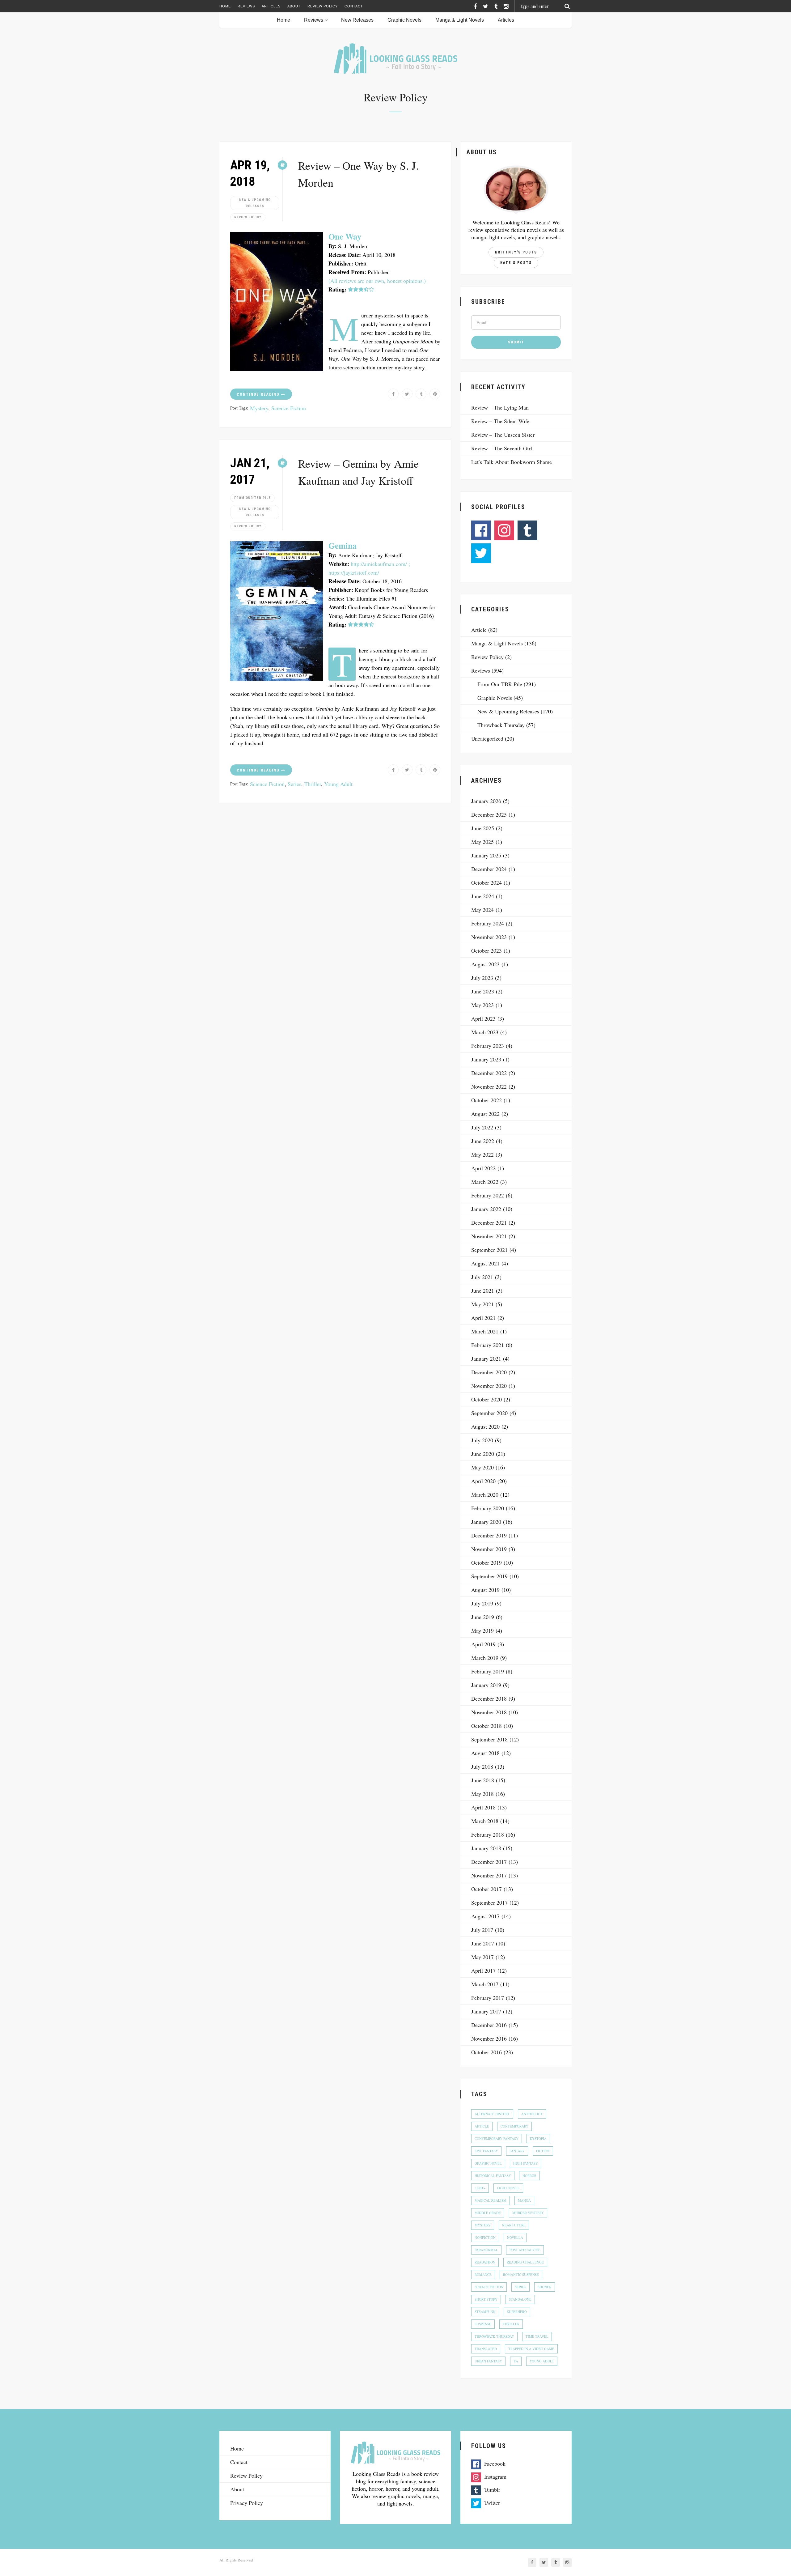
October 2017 (486, 1889)
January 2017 (486, 2011)
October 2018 (486, 1726)
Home (225, 6)
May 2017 (482, 1957)
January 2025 (486, 855)
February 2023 (488, 1046)
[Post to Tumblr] (421, 394)
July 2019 (482, 1603)
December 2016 (489, 2025)
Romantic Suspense (521, 2274)
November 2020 (489, 1386)
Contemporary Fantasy (497, 2138)
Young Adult (338, 784)
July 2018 (482, 1766)
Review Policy (323, 6)
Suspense (483, 2324)
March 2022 (485, 1182)
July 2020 (482, 1440)
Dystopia (538, 2138)
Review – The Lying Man (500, 407)
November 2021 (489, 1236)
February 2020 (488, 1508)
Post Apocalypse (525, 2250)
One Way (345, 236)
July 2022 (482, 1127)
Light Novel (508, 2188)
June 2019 (483, 1617)
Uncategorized (487, 738)
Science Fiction (289, 408)
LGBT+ (480, 2188)
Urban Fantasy (488, 2361)
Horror (529, 2176)
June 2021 (483, 1290)
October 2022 (486, 1100)
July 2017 (482, 1930)
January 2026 (486, 801)
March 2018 (485, 1821)
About (294, 6)
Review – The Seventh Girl (502, 448)
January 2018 (486, 1848)
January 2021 (486, 1358)
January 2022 (486, 1209)
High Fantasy (526, 2163)
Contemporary (514, 2126)
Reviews (246, 6)
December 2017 (489, 1862)
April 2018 (483, 1807)
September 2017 (489, 1902)
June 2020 (483, 1454)
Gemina (343, 545)
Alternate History (492, 2114)
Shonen (545, 2287)
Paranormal (486, 2250)
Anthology (532, 2114)
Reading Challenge (525, 2262)
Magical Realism (491, 2200)
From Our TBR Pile (252, 498)
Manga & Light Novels (460, 20)
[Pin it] (435, 394)
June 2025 (483, 828)
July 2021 (482, 1277)
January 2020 (486, 1522)
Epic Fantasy (486, 2151)
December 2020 (489, 1372)
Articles (271, 6)
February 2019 (488, 1671)
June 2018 (483, 1780)
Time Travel (537, 2336)
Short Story (486, 2299)
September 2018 (489, 1739)
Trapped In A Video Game (531, 2349)
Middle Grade (488, 2213)
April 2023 (483, 1018)
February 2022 (488, 1195)
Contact (354, 6)
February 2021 (488, 1345)
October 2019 (486, 1562)
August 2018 (485, 1753)
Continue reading (259, 394)
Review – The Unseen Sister (503, 435)
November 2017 (489, 1875)
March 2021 (485, 1331)
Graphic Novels (404, 20)
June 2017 (483, 1943)
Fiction (543, 2151)
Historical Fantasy (493, 2176)
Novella (515, 2237)
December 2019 (489, 1535)
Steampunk (485, 2312)
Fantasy (517, 2151)
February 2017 (488, 1998)
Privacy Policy (247, 2503)
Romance (483, 2274)
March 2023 (485, 1032)
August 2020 (485, 1426)
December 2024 (489, 869)
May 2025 (482, 842)
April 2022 (483, 1168)
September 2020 (489, 1413)
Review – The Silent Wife (500, 421)
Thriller (313, 784)
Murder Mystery (528, 2213)
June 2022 (483, 1141)
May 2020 (482, 1467)
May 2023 (482, 1005)
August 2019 (485, 1590)
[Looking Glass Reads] (395, 59)
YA (516, 2361)
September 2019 (489, 1576)
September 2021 (489, 1250)
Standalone (520, 2299)
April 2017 (483, 1970)
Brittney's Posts (516, 252)
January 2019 (486, 1685)
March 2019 (485, 1658)
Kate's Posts (516, 263)
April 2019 (483, 1644)
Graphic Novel (488, 2163)
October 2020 (486, 1399)
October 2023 (486, 950)
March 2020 (485, 1494)
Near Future (514, 2225)
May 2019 (482, 1630)
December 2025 (489, 814)
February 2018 (488, 1834)
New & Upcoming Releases (255, 203)
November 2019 (489, 1549)
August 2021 (485, 1263)
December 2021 (489, 1222)
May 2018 (482, 1794)
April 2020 (483, 1481)
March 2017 (485, 1984)
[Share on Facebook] (393, 394)
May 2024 (482, 910)
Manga (524, 2200)
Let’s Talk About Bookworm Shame (512, 462)
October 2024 (486, 882)
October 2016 (486, 2052)
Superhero (517, 2312)
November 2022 (489, 1086)
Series (294, 784)
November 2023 (489, 937)
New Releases (357, 20)
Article (479, 630)
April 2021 (483, 1318)
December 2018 (489, 1698)
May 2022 (482, 1154)
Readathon (485, 2262)
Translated (486, 2349)
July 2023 (482, 978)
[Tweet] (407, 394)
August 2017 (485, 1916)
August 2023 (485, 964)
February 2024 (488, 923)
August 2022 (485, 1114)
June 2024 (483, 896)
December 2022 (489, 1073)
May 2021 (482, 1304)
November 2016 (489, 2038)
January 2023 (486, 1059)
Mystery (259, 408)
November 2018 (489, 1712)
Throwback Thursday (501, 725)
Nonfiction (485, 2237)
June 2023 (483, 991)
